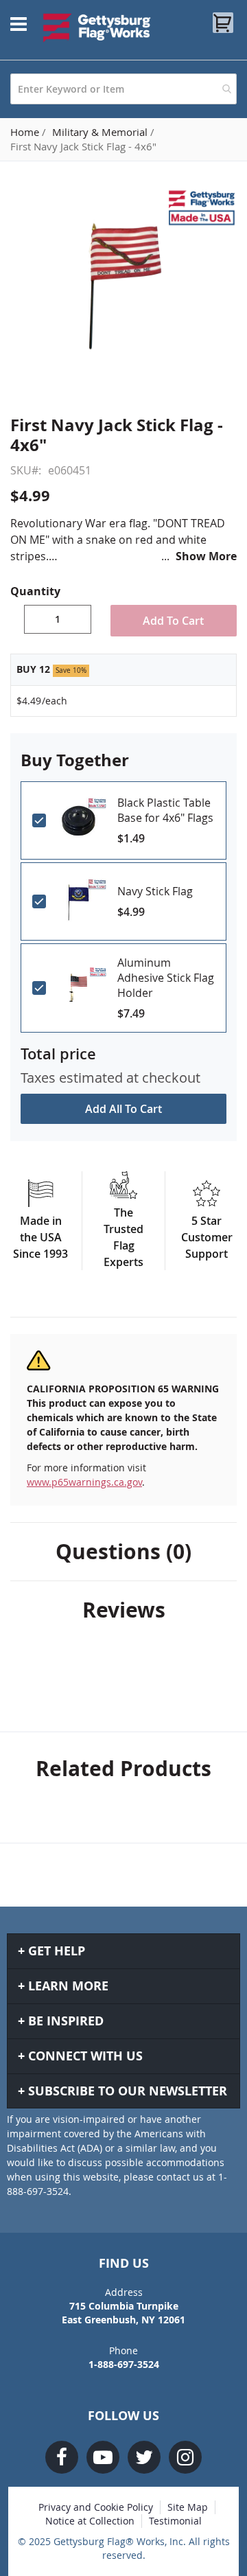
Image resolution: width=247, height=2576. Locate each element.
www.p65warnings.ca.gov (84, 1482)
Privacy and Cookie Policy (96, 2507)
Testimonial (175, 2521)
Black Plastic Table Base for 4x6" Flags (165, 810)
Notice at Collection (90, 2521)
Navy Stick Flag (155, 891)
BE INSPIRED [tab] (66, 2021)
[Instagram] (185, 2457)
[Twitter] (144, 2457)
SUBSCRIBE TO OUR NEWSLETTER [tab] (128, 2091)
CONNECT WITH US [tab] (85, 2056)
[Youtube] (103, 2457)
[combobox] (123, 89)
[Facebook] (62, 2457)
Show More (206, 556)
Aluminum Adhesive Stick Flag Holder (166, 978)
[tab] (123, 1552)
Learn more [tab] (68, 1986)
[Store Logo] (97, 27)
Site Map (188, 2507)
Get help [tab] (57, 1951)
